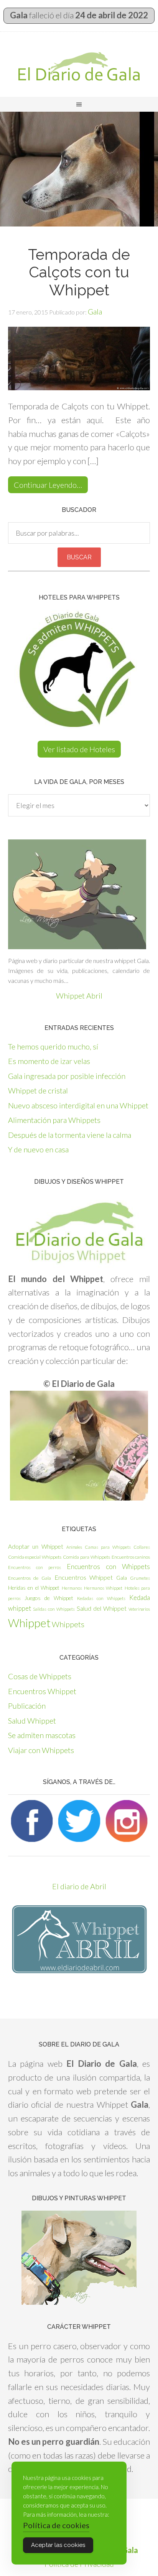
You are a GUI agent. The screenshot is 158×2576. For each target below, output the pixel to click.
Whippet (29, 1623)
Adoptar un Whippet (36, 1546)
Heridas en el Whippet (34, 1588)
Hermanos (72, 1588)
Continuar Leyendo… (48, 485)
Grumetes (140, 1578)
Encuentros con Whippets (108, 1567)
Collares (142, 1547)
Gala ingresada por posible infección (67, 1076)
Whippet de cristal (38, 1090)
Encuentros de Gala (30, 1578)
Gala (122, 1578)
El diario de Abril (79, 1886)
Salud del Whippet (102, 1608)
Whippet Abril (79, 996)
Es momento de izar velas (49, 1061)
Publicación (27, 1706)
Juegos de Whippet (49, 1598)
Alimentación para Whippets (54, 1120)
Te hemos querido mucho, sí (53, 1046)
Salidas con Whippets (54, 1609)
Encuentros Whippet (84, 1577)
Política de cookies (56, 2525)
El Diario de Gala (79, 66)
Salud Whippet (32, 1721)
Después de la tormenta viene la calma (70, 1135)
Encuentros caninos (131, 1557)
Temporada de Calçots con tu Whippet (79, 272)
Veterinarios (139, 1609)
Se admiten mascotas (42, 1735)
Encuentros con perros (35, 1567)
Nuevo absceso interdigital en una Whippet (78, 1105)
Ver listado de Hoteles (79, 749)
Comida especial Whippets (35, 1557)
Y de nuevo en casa (38, 1149)
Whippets (68, 1624)
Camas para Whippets (108, 1547)
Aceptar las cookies (58, 2545)
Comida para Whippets (86, 1557)
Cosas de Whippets (40, 1676)
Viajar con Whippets (41, 1750)
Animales (74, 1547)
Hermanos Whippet (103, 1588)
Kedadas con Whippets (101, 1598)
